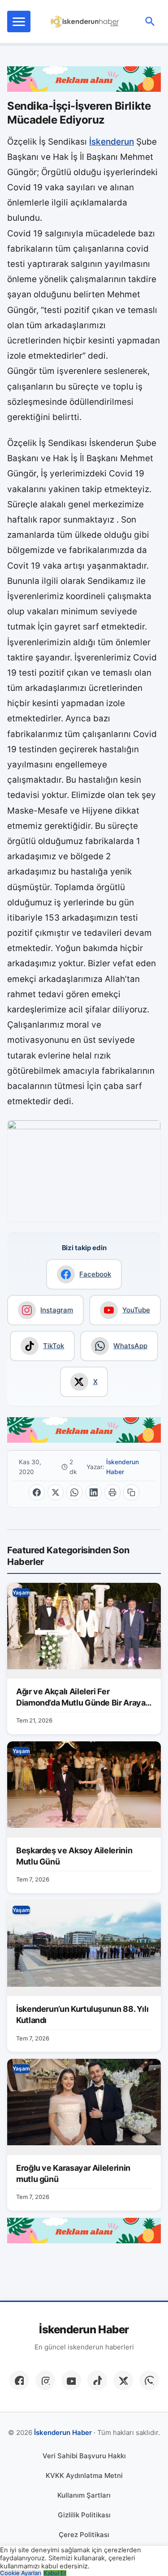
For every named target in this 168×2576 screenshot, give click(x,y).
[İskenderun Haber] (85, 21)
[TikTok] (97, 2380)
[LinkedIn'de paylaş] (94, 1492)
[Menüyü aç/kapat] (19, 21)
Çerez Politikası (84, 2535)
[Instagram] (45, 2380)
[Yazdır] (112, 1492)
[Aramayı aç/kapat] (150, 21)
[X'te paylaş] (56, 1492)
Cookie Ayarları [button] (21, 2573)
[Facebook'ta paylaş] (37, 1492)
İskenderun (112, 142)
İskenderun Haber (123, 1467)
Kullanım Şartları (84, 2495)
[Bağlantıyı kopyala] (131, 1492)
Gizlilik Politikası (84, 2515)
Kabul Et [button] (55, 2573)
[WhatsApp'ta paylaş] (74, 1492)
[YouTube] (71, 2380)
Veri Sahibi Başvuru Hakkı (84, 2456)
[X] (123, 2380)
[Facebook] (19, 2380)
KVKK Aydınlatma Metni (84, 2475)
